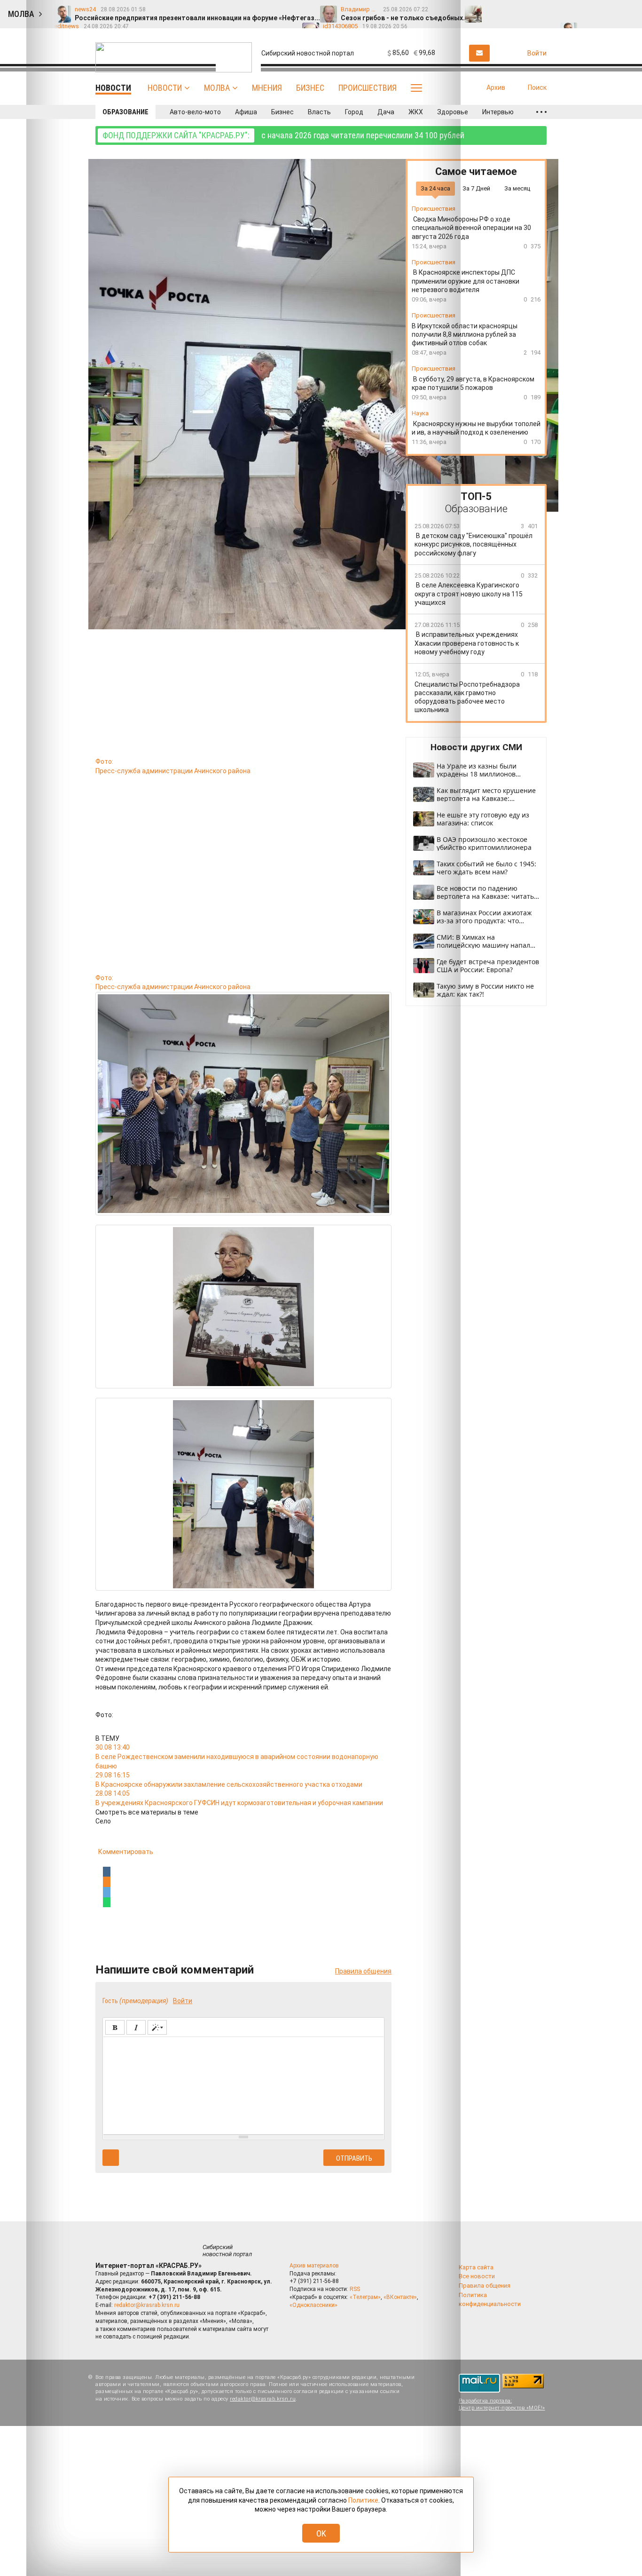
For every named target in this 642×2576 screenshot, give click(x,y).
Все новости (477, 2276)
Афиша (246, 112)
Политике (363, 2500)
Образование (125, 112)
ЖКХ (416, 112)
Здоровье (453, 112)
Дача (386, 112)
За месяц (517, 188)
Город (354, 112)
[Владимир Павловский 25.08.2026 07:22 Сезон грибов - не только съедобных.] (514, 10)
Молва (217, 88)
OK (321, 2533)
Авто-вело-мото (195, 112)
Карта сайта (476, 2267)
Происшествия (368, 88)
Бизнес (310, 88)
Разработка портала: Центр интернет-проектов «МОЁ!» (502, 2404)
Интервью (498, 112)
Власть (319, 112)
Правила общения (485, 2286)
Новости (165, 88)
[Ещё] (541, 112)
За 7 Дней (476, 188)
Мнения (267, 88)
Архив (496, 87)
